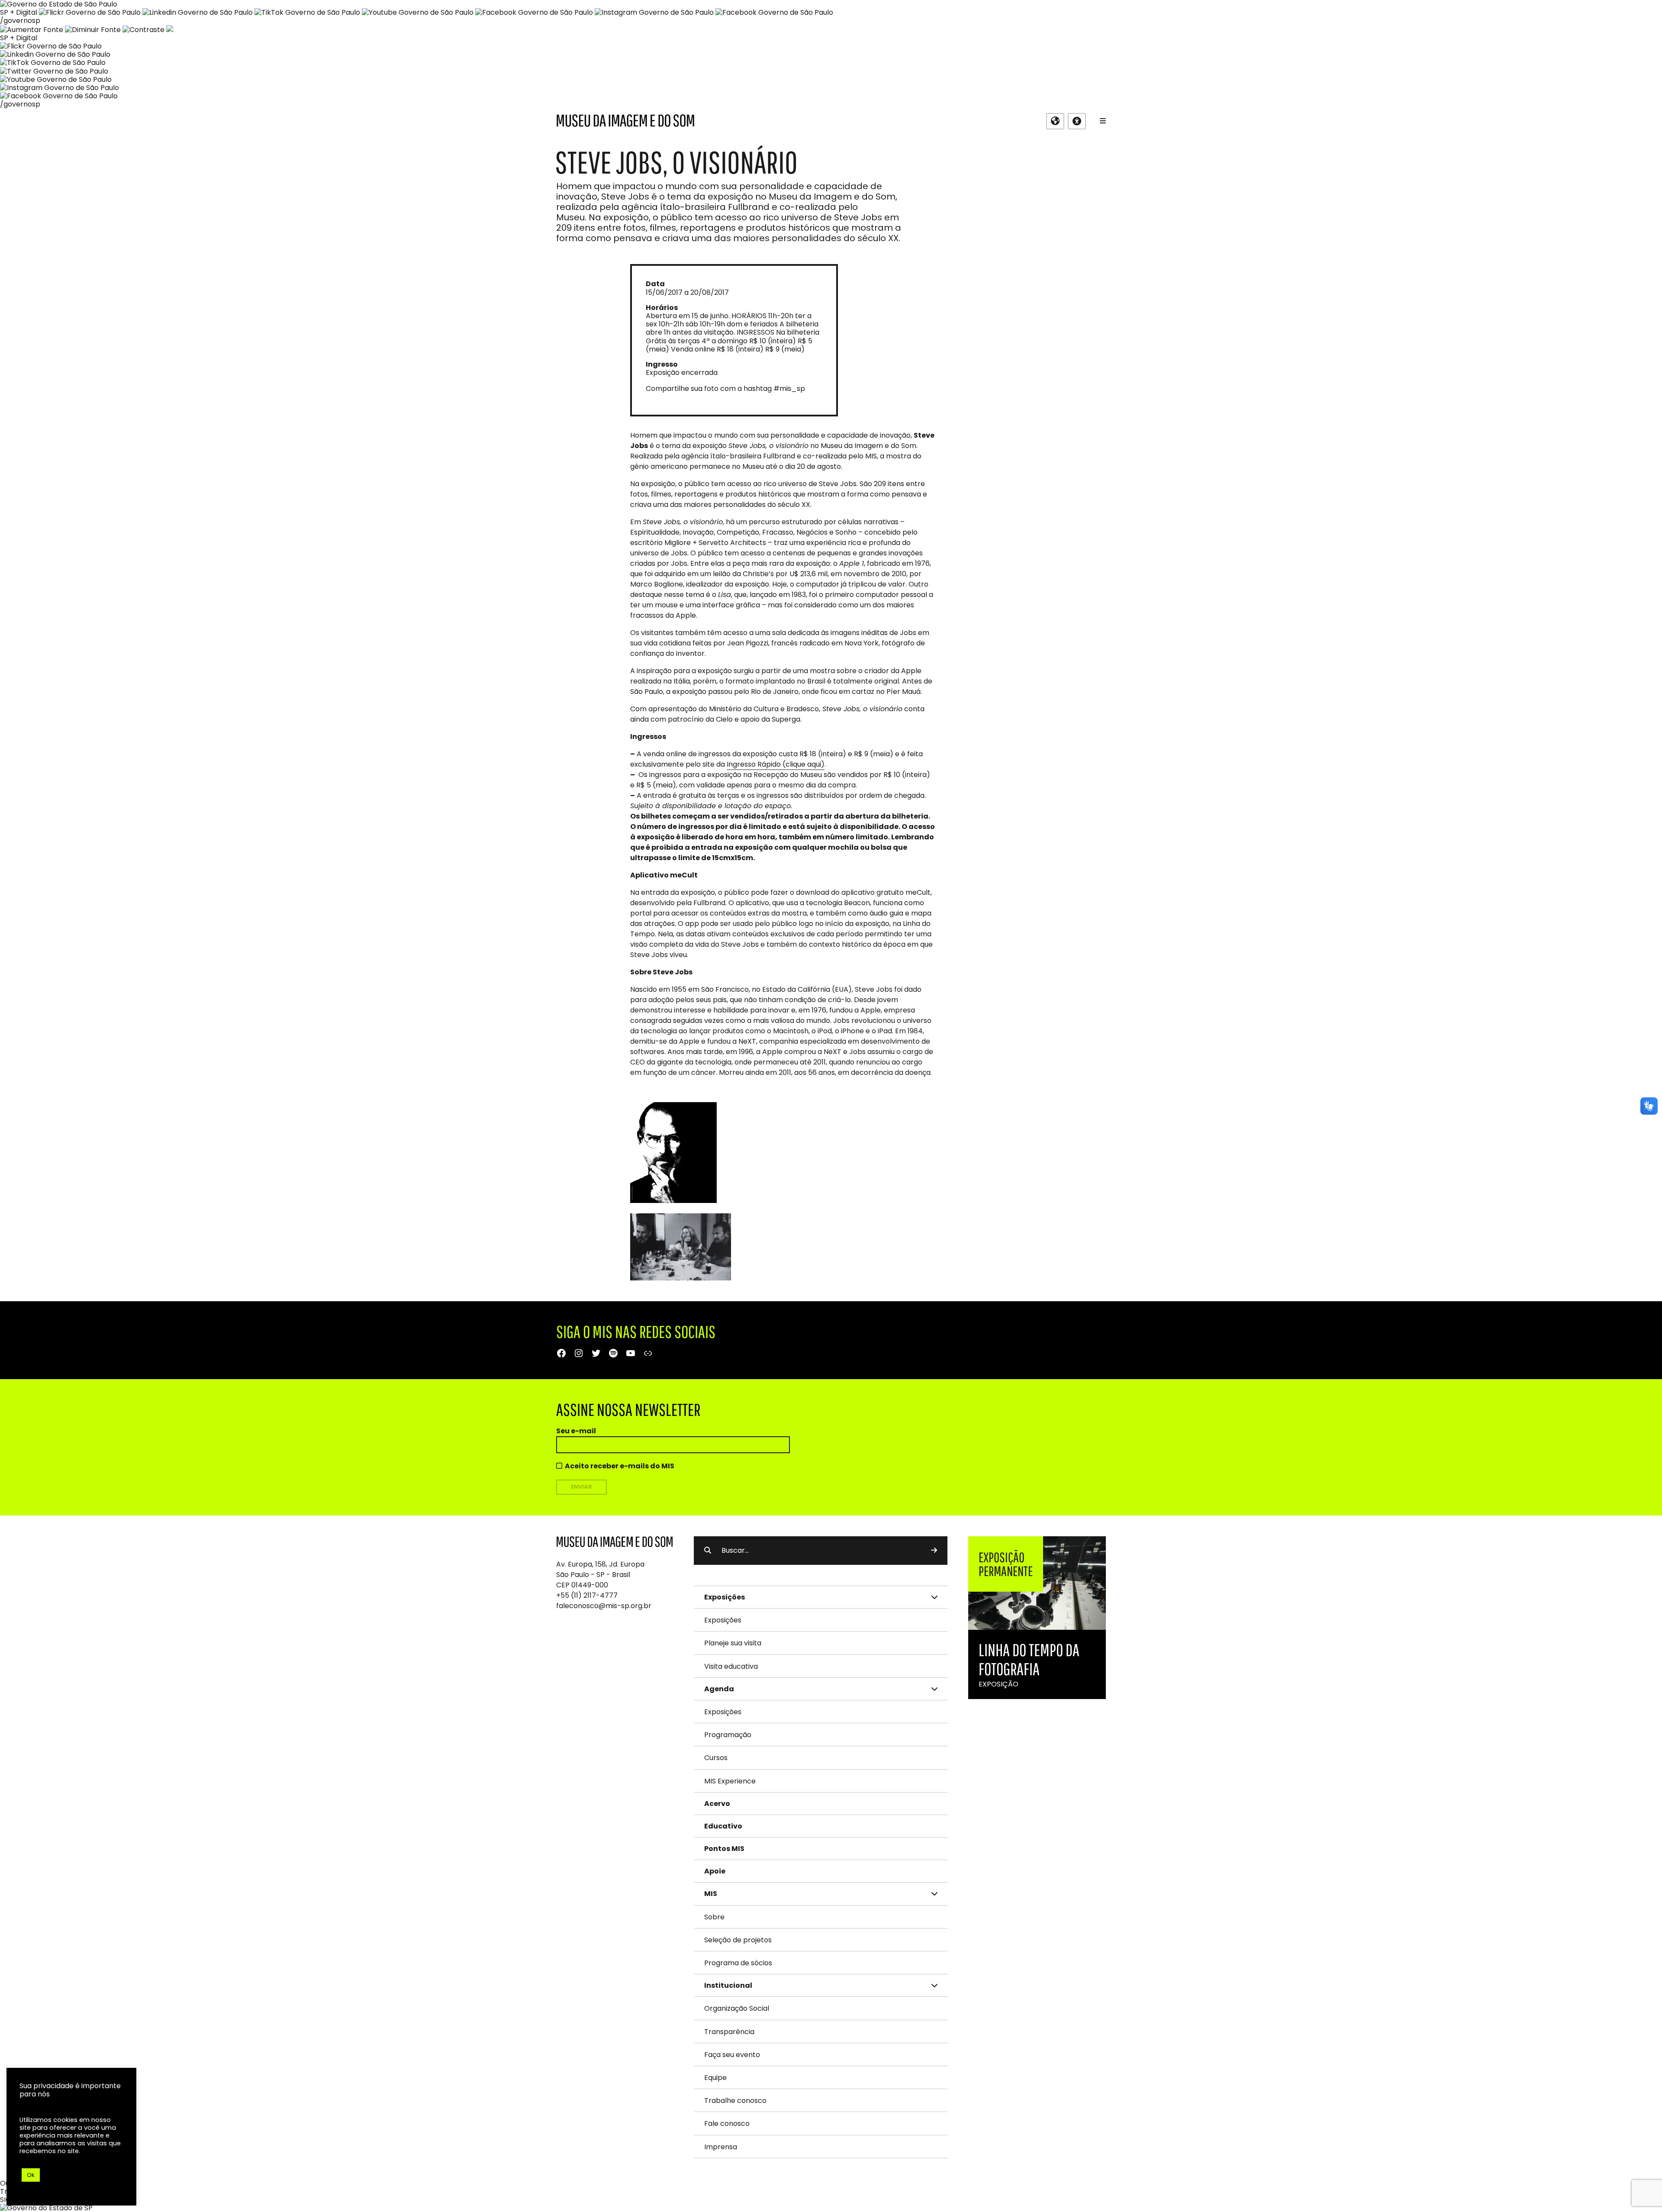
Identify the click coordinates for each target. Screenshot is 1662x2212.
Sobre (714, 1917)
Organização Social (737, 2008)
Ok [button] (31, 2175)
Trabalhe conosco (735, 2101)
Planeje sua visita (733, 1643)
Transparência (729, 2032)
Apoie (715, 1871)
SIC (5, 2200)
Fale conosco (727, 2123)
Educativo (723, 1826)
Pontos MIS (724, 1849)
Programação (728, 1735)
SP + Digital (19, 12)
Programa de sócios (738, 1963)
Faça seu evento (732, 2055)
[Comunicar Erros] (170, 30)
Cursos (716, 1758)
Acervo (717, 1804)
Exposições (723, 1620)
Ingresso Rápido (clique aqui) (776, 764)
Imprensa (721, 2147)
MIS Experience (730, 1781)
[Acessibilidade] (1077, 121)
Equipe (715, 2078)
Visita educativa (731, 1666)
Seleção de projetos (738, 1940)
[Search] (934, 1551)
